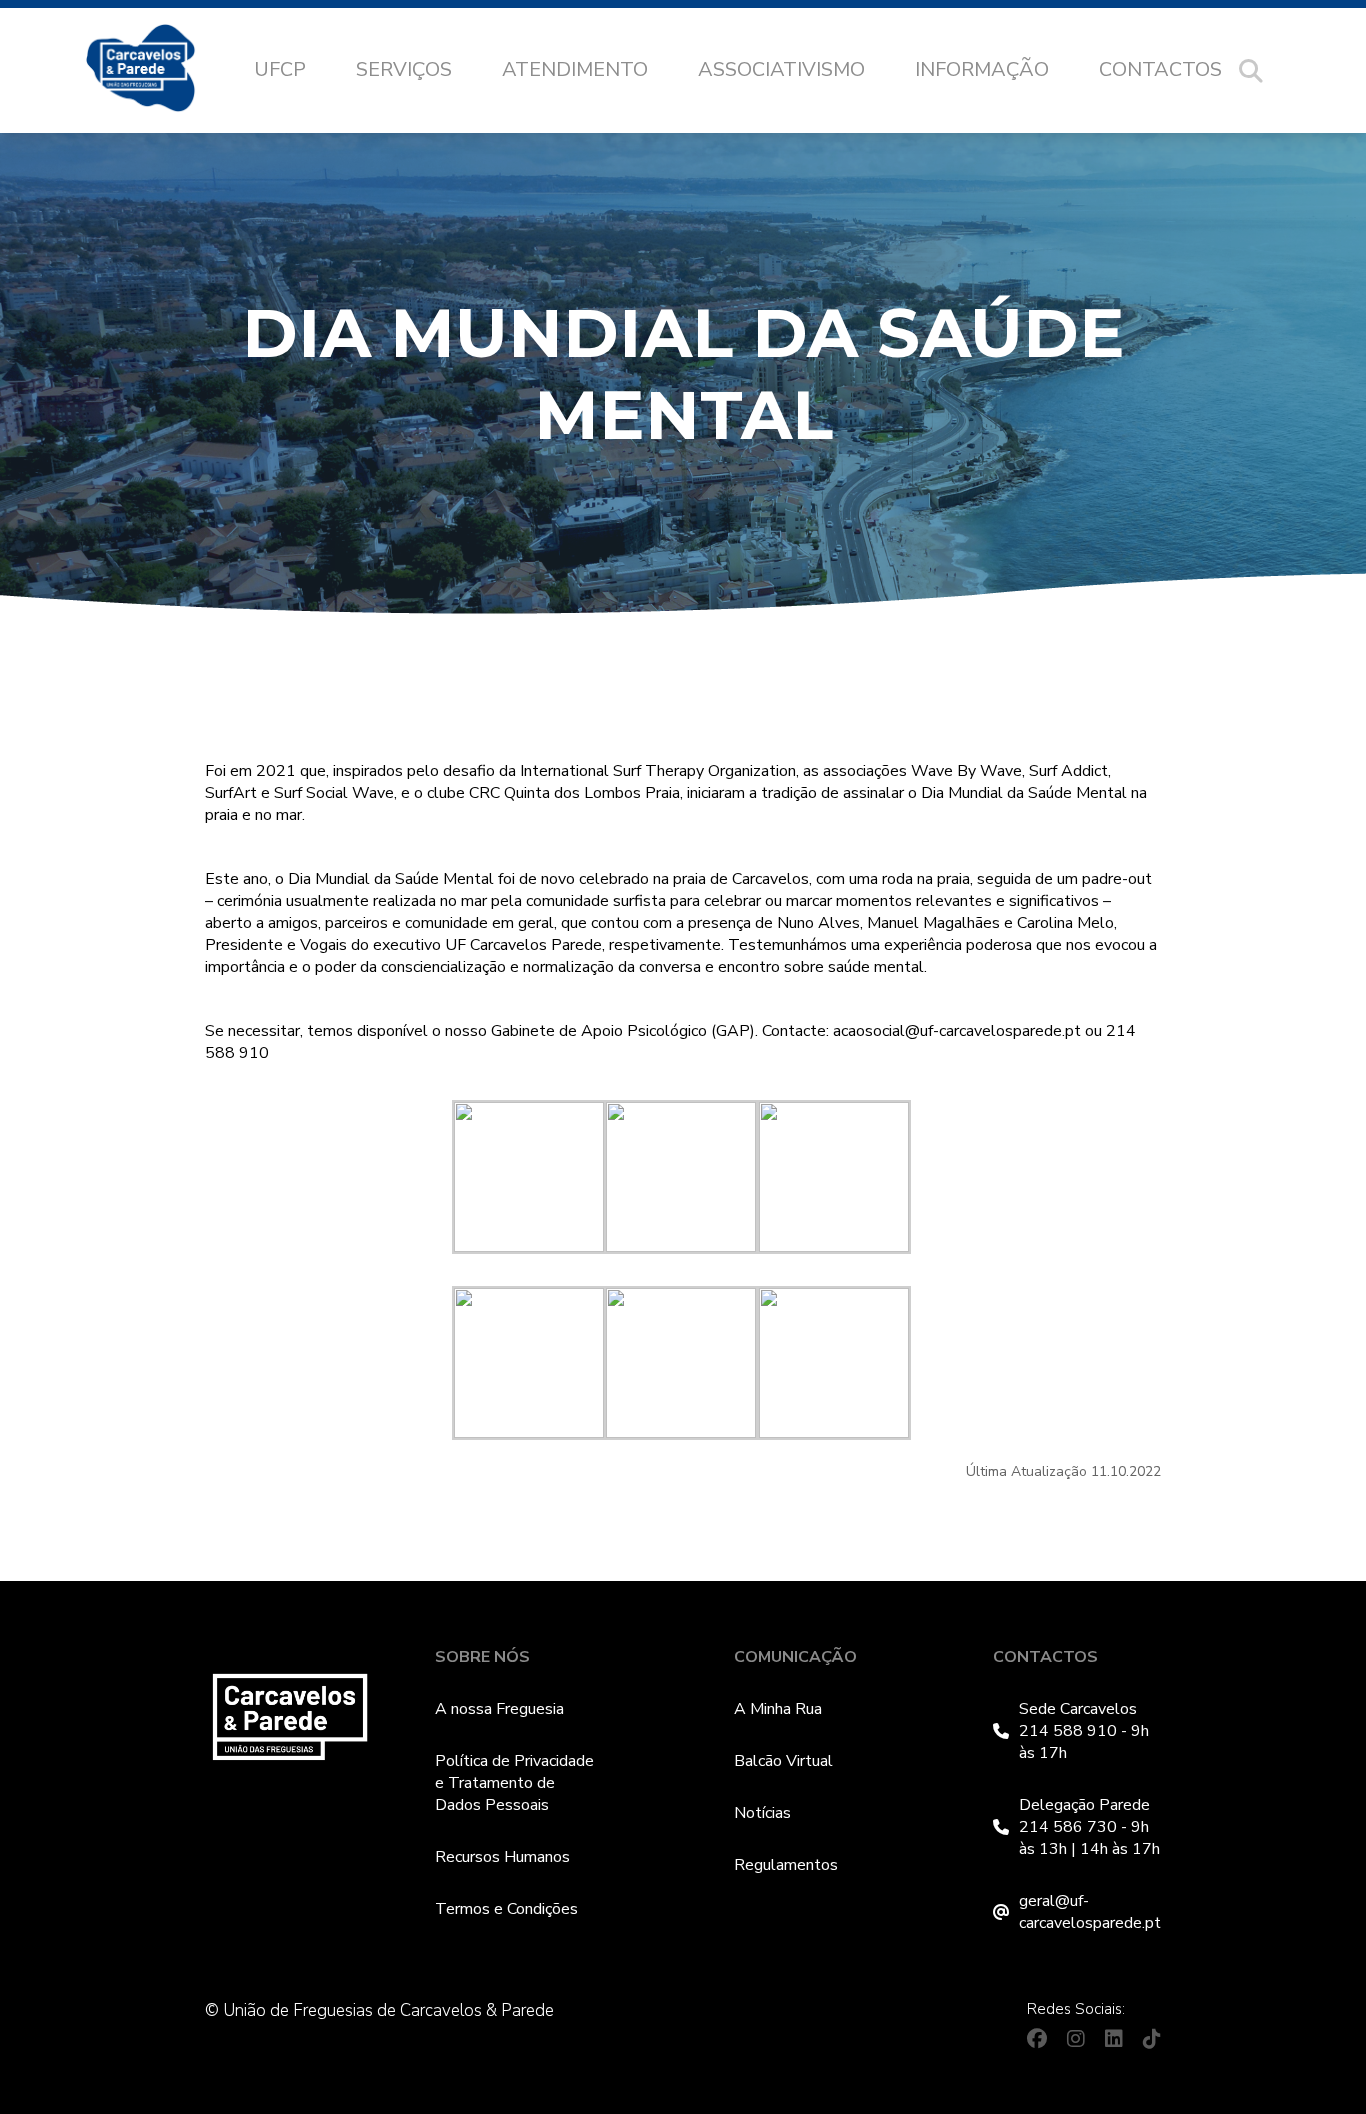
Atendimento (575, 69)
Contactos (1160, 69)
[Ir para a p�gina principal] (160, 71)
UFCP (280, 69)
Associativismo (781, 69)
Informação (982, 69)
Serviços (404, 69)
